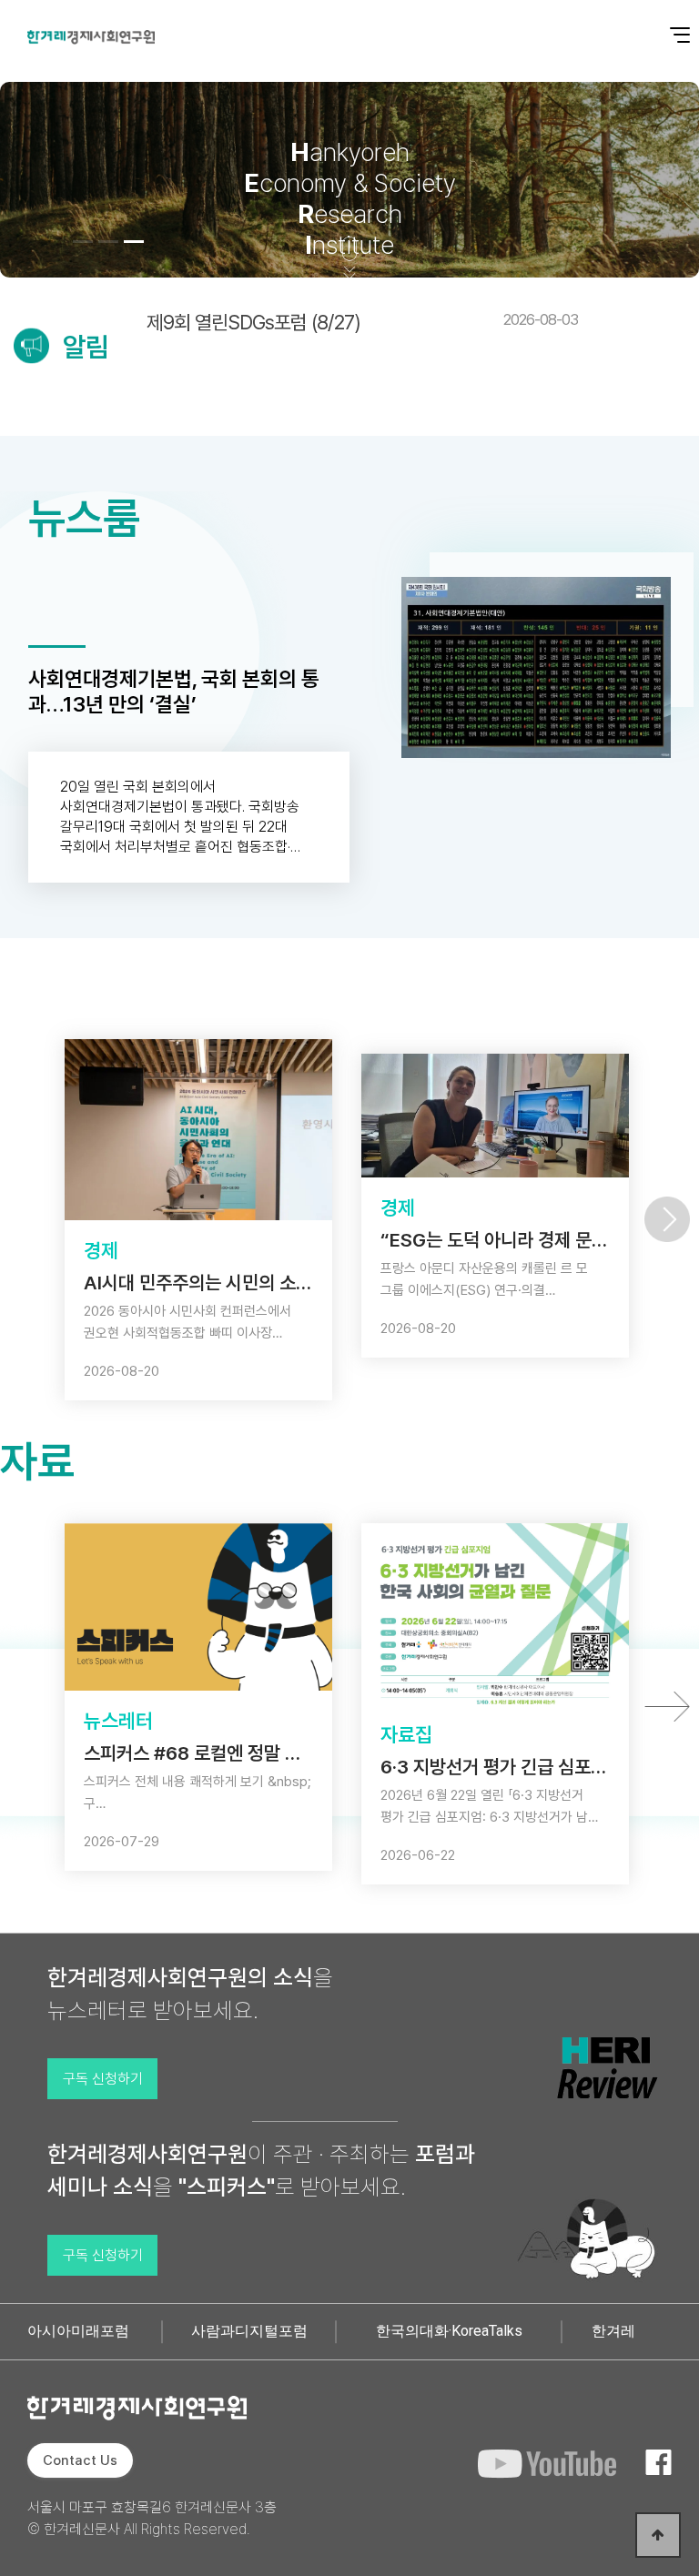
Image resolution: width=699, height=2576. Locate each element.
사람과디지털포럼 (249, 2331)
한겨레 (613, 2331)
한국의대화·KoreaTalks (449, 2331)
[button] (83, 242)
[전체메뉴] (667, 25)
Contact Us (80, 2460)
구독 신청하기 (103, 2079)
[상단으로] (658, 2535)
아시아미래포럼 (78, 2331)
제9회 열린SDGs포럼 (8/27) (362, 322)
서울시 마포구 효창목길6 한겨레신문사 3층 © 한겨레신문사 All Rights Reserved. (152, 2518)
